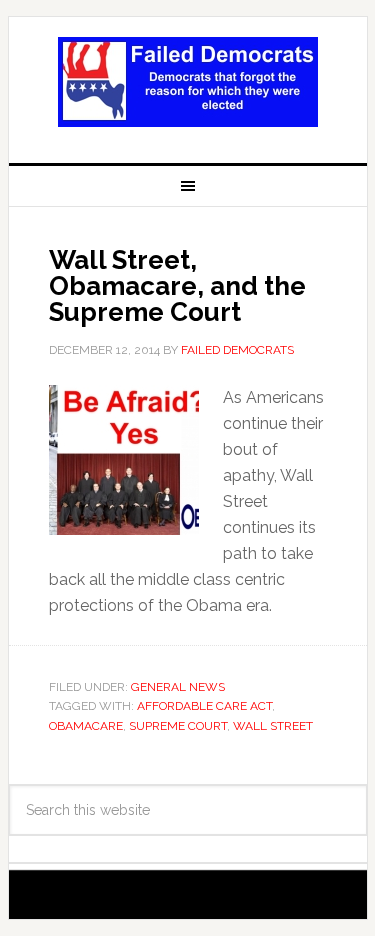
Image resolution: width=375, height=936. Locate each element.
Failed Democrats (188, 82)
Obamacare (86, 726)
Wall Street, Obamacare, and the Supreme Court (177, 286)
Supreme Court (178, 726)
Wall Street (273, 726)
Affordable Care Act (204, 706)
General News (178, 687)
